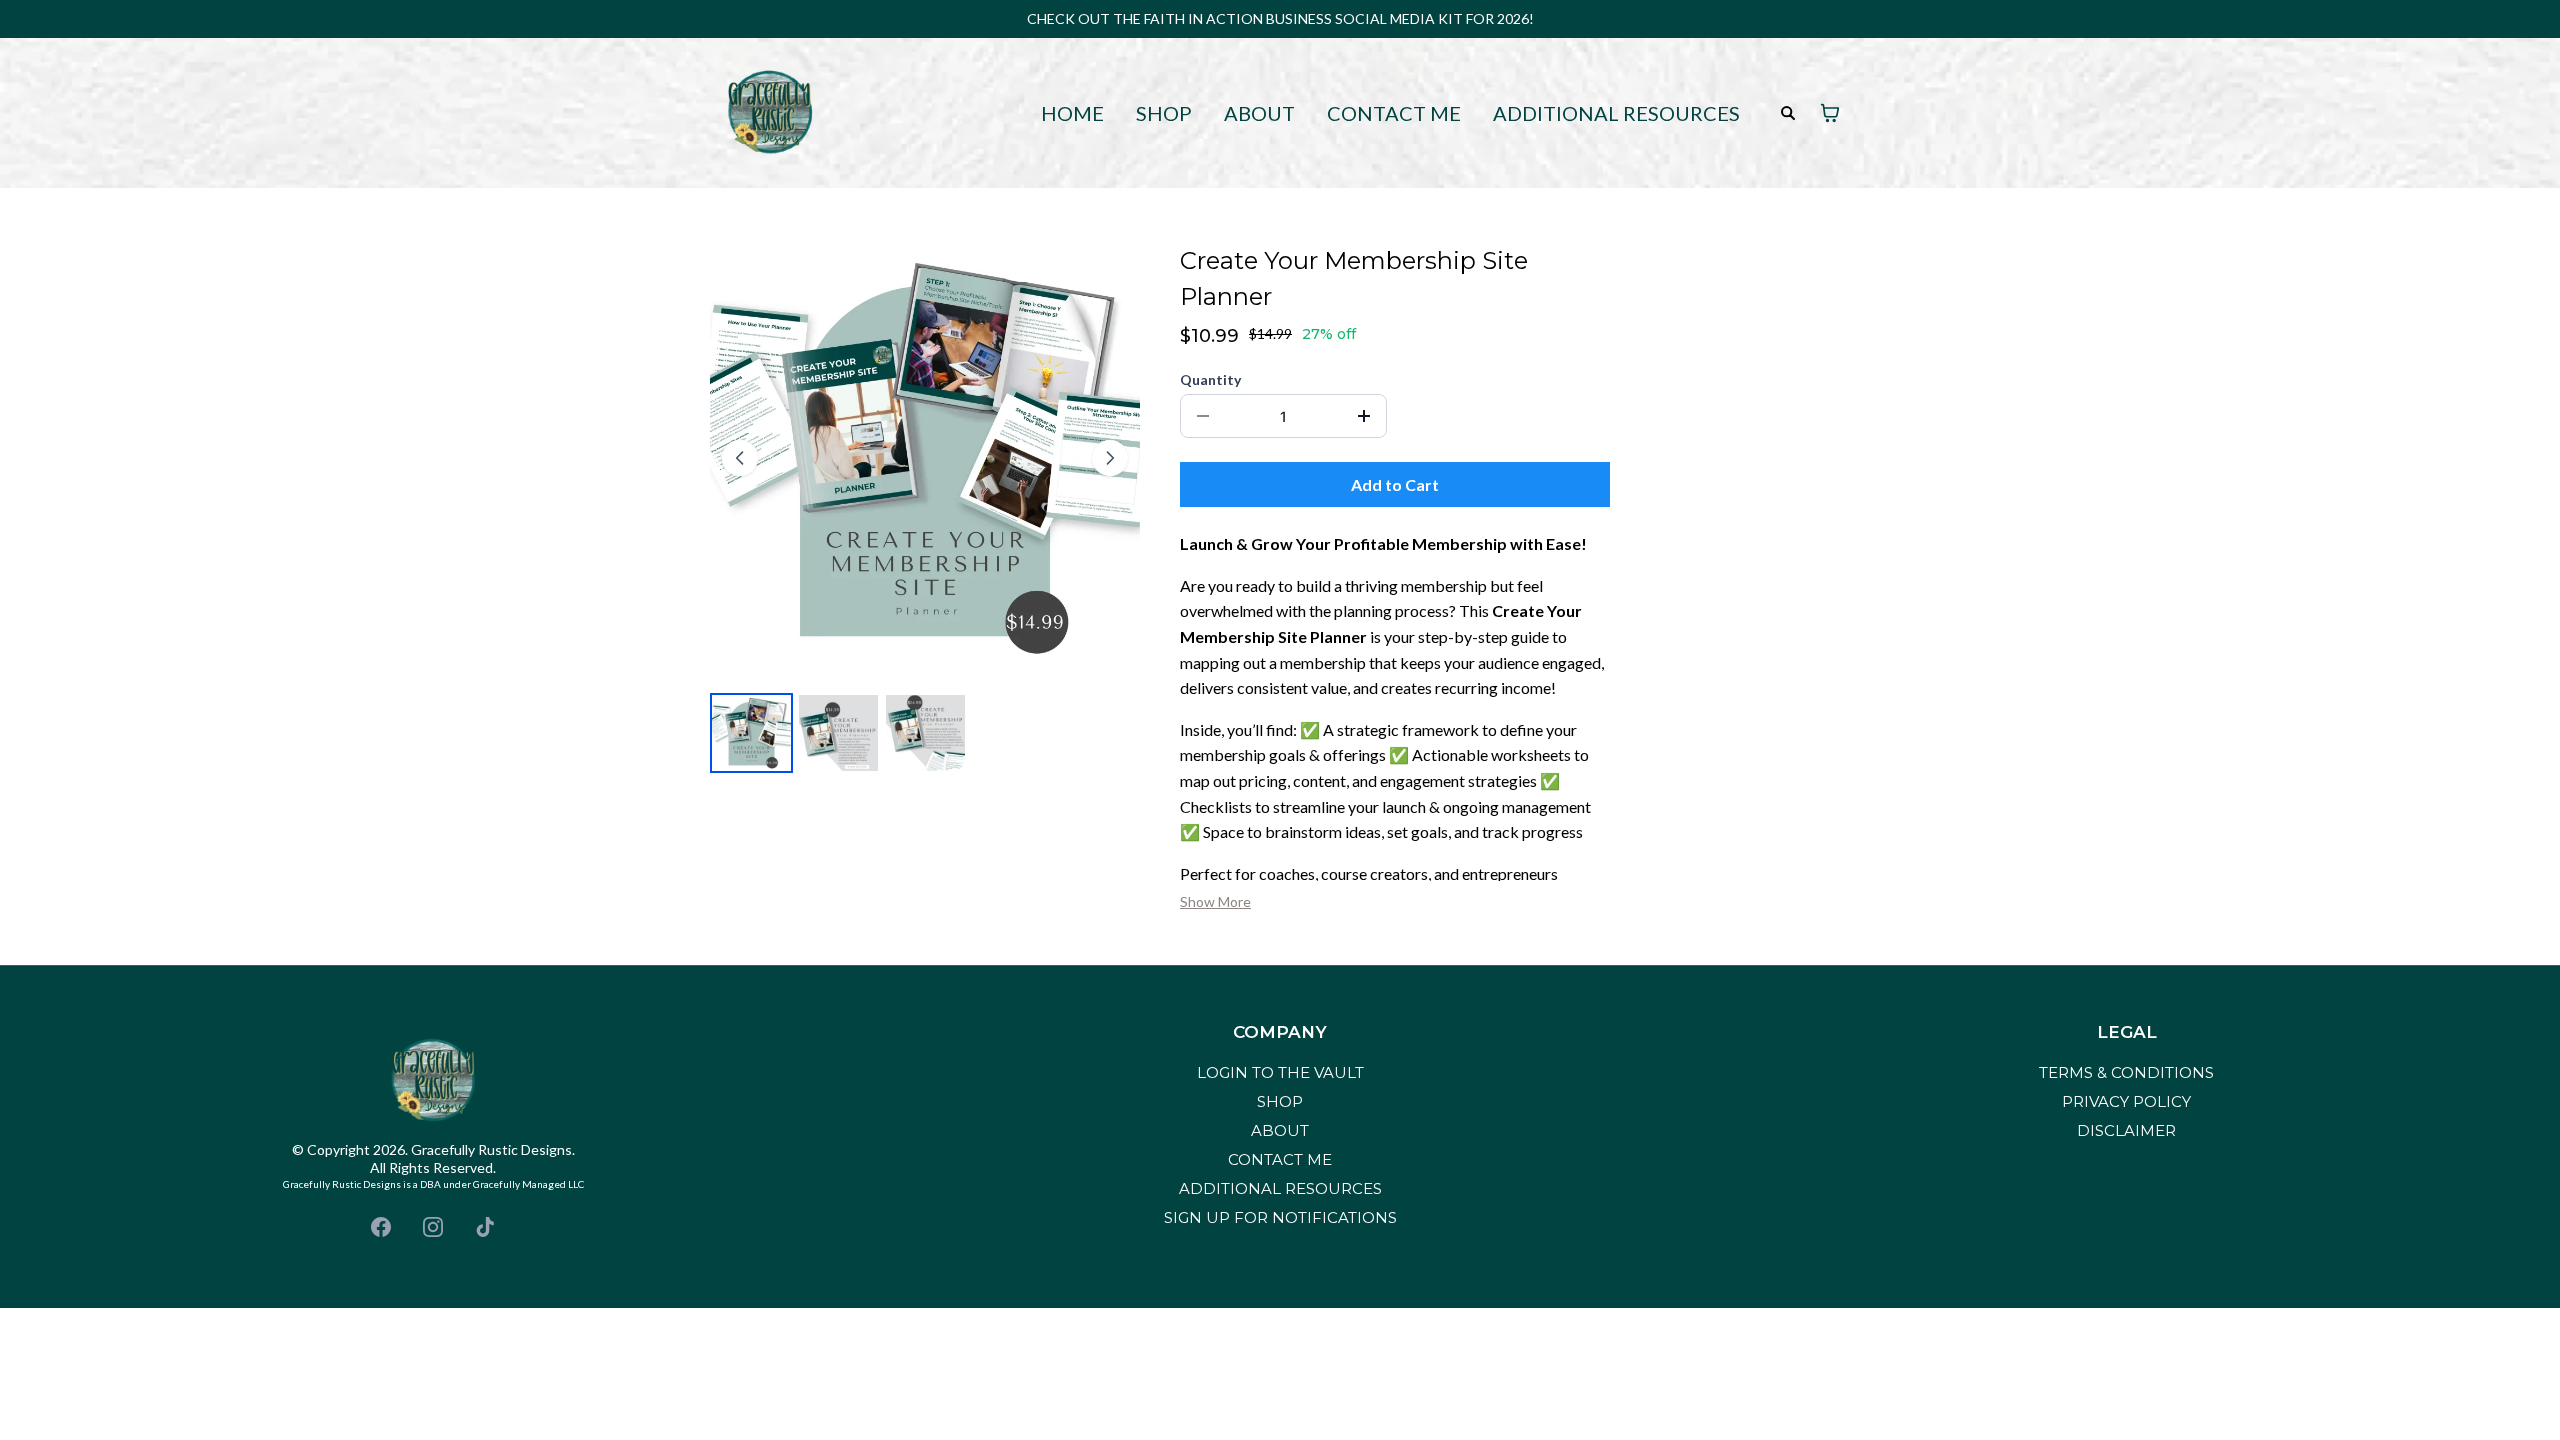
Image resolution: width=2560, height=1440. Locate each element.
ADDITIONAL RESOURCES (1616, 113)
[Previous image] (740, 458)
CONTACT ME (1394, 113)
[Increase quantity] (1364, 416)
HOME (1072, 113)
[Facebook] (381, 1227)
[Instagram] (433, 1227)
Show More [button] (1215, 901)
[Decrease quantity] (1203, 416)
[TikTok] (485, 1227)
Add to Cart (1395, 484)
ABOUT (1259, 113)
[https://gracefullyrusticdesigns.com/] (770, 110)
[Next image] (1110, 458)
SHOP (1164, 113)
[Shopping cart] (1830, 113)
